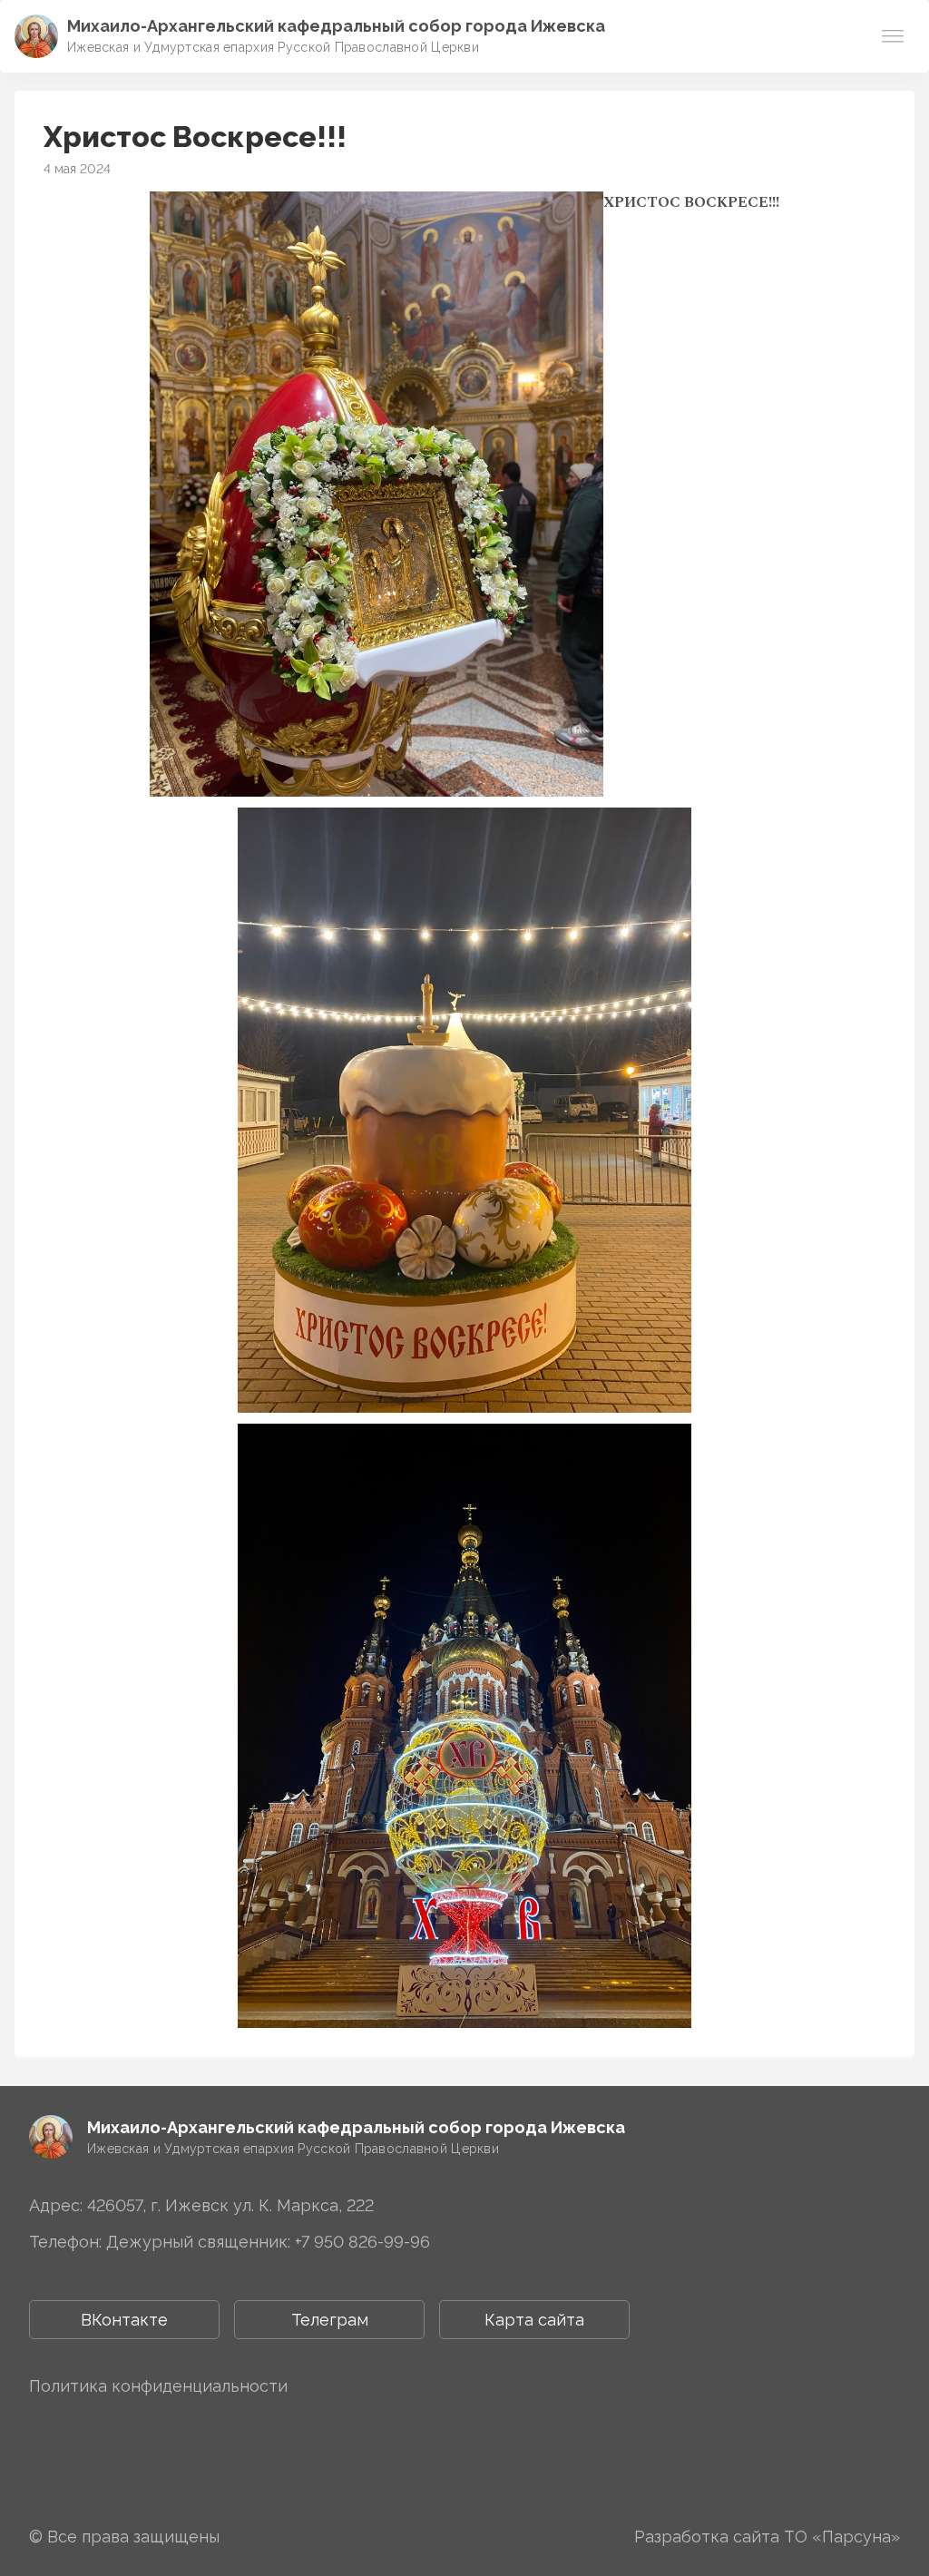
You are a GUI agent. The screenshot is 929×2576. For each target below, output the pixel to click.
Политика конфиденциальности (158, 2386)
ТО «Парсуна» (842, 2537)
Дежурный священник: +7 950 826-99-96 (268, 2242)
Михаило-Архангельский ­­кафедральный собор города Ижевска (336, 26)
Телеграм (330, 2320)
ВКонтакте (124, 2320)
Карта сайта (534, 2320)
